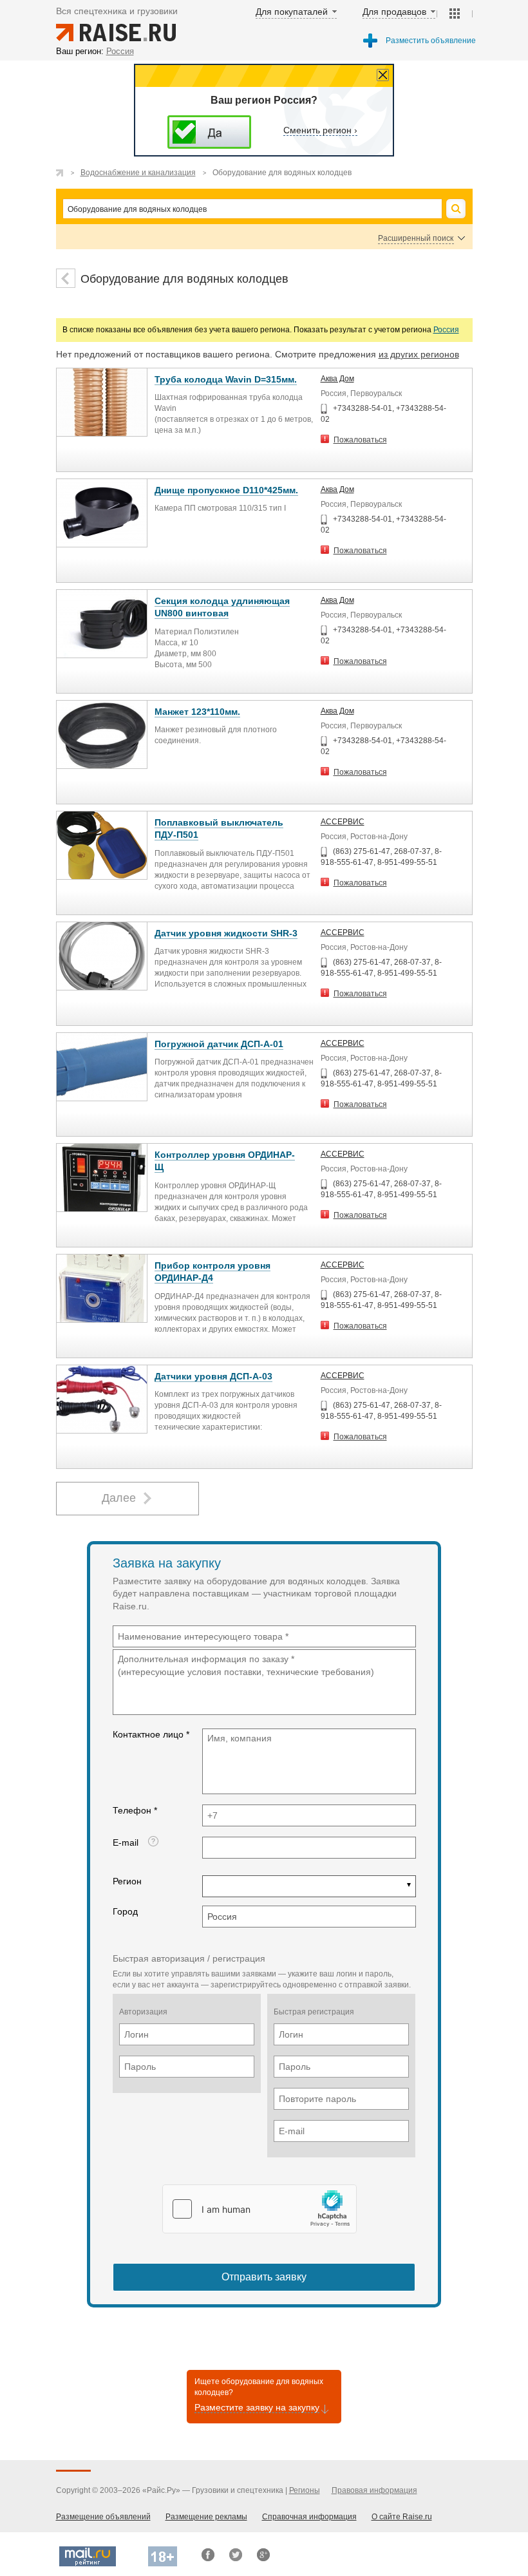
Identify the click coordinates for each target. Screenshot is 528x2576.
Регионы (305, 2490)
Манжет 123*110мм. (197, 712)
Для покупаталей (292, 12)
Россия (446, 330)
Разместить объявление (431, 41)
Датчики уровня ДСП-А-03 (213, 1376)
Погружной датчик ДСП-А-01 (219, 1044)
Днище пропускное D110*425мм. (226, 490)
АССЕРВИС (343, 822)
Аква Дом (337, 379)
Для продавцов (394, 12)
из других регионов (419, 354)
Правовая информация (374, 2490)
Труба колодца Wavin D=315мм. (226, 379)
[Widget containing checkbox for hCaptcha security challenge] (259, 2209)
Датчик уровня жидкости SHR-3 (226, 933)
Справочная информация (309, 2517)
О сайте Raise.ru (402, 2517)
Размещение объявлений (103, 2517)
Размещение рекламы (206, 2517)
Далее (119, 1498)
